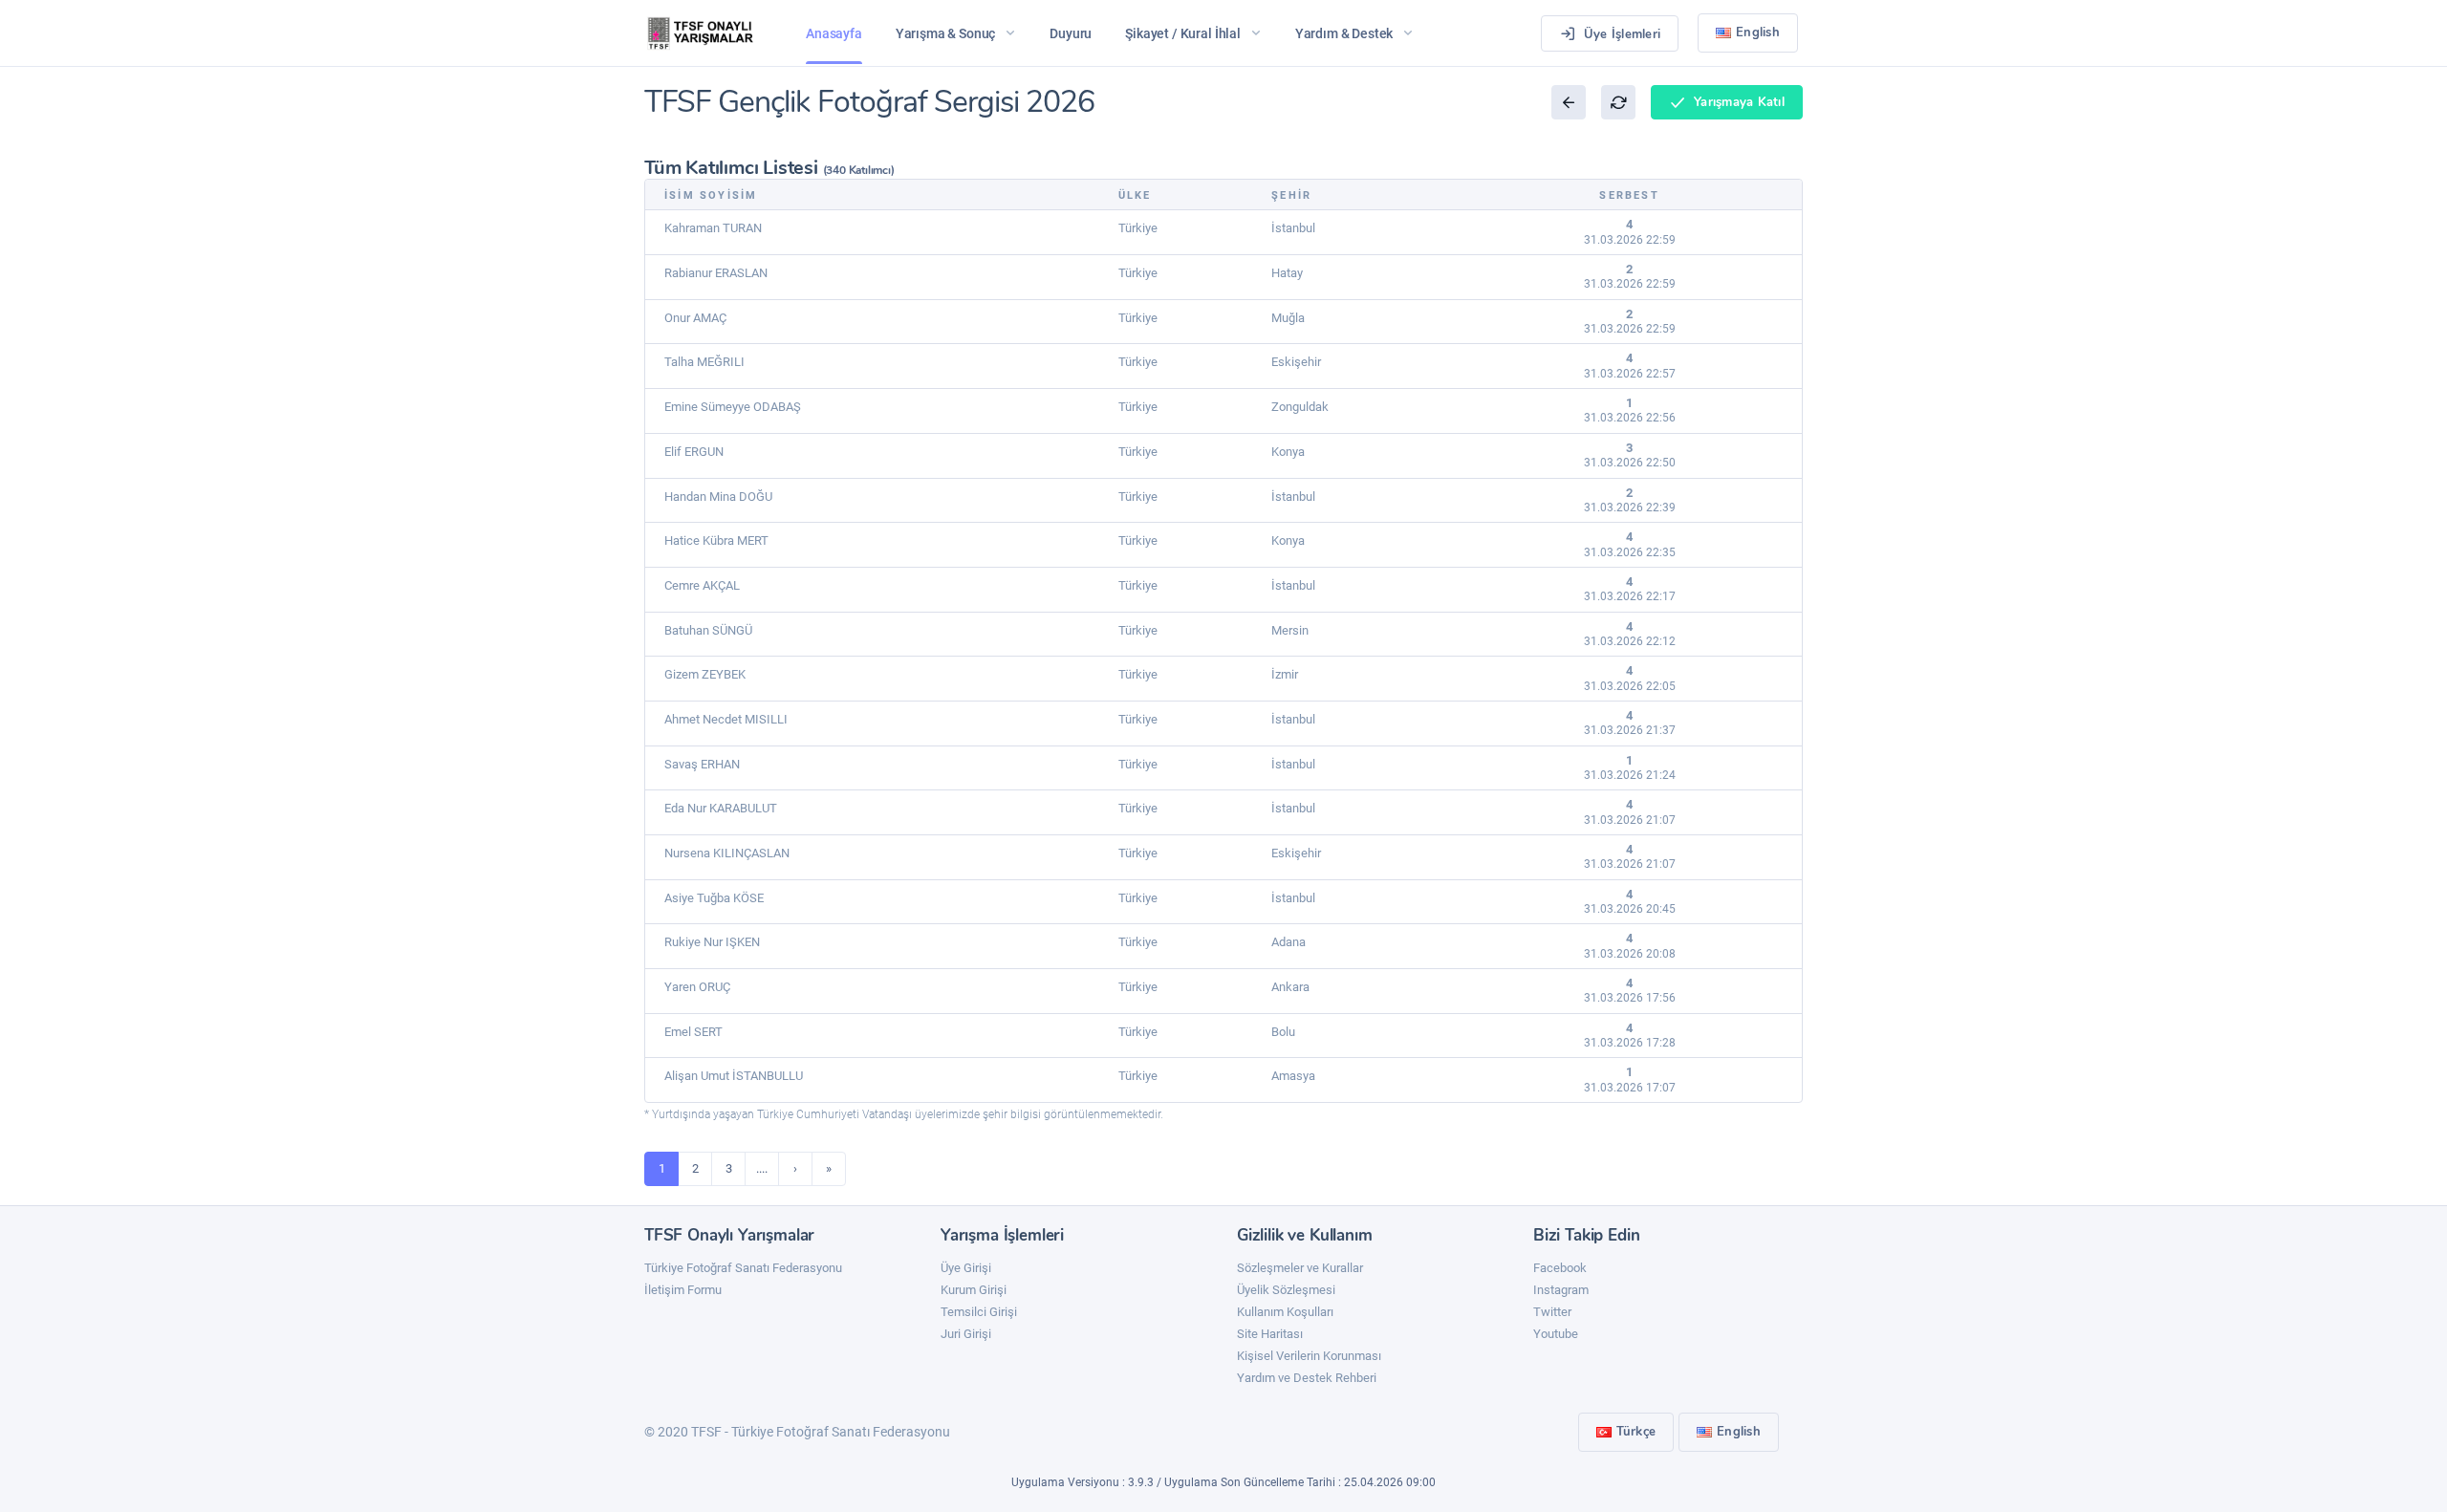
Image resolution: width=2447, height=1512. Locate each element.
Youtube (1556, 1334)
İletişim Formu (683, 1290)
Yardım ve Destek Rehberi (1307, 1378)
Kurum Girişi (974, 1290)
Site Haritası (1270, 1334)
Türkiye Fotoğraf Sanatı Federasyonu (743, 1268)
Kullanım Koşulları (1285, 1312)
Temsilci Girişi (979, 1312)
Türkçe (1636, 1432)
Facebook (1560, 1268)
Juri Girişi (966, 1334)
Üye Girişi (966, 1268)
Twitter (1552, 1312)
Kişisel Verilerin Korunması (1309, 1356)
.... (762, 1168)
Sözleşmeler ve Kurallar (1300, 1268)
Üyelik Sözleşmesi (1286, 1290)
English (1758, 32)
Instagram (1561, 1290)
